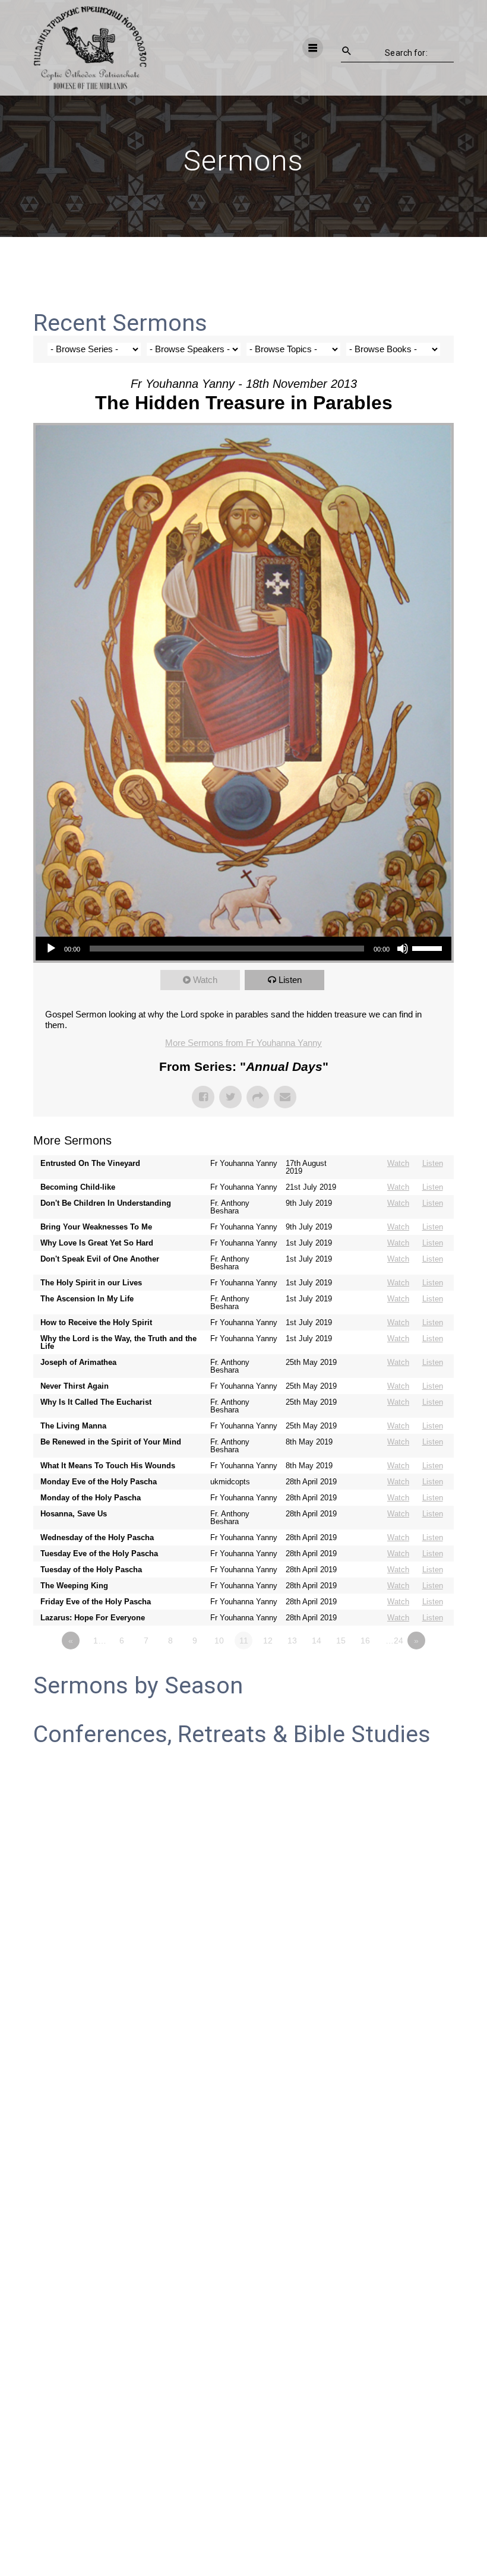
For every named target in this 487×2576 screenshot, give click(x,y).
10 (219, 1641)
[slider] (429, 947)
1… (100, 1641)
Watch (205, 980)
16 (365, 1641)
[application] (243, 949)
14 (317, 1641)
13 (292, 1641)
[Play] (51, 949)
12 (268, 1641)
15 (341, 1641)
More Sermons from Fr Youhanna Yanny (243, 1043)
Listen (290, 980)
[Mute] (403, 949)
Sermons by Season (138, 1686)
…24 (394, 1641)
